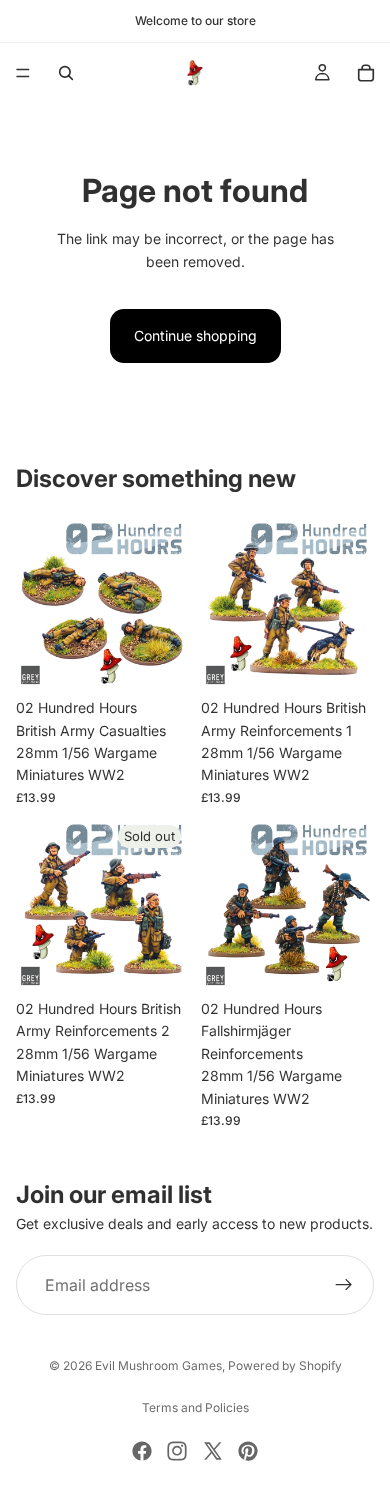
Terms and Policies (195, 1407)
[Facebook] (142, 1451)
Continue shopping (195, 335)
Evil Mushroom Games (158, 1365)
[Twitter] (213, 1451)
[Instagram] (177, 1451)
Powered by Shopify (285, 1365)
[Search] (66, 73)
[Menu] (23, 73)
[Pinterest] (248, 1451)
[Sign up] (344, 1285)
